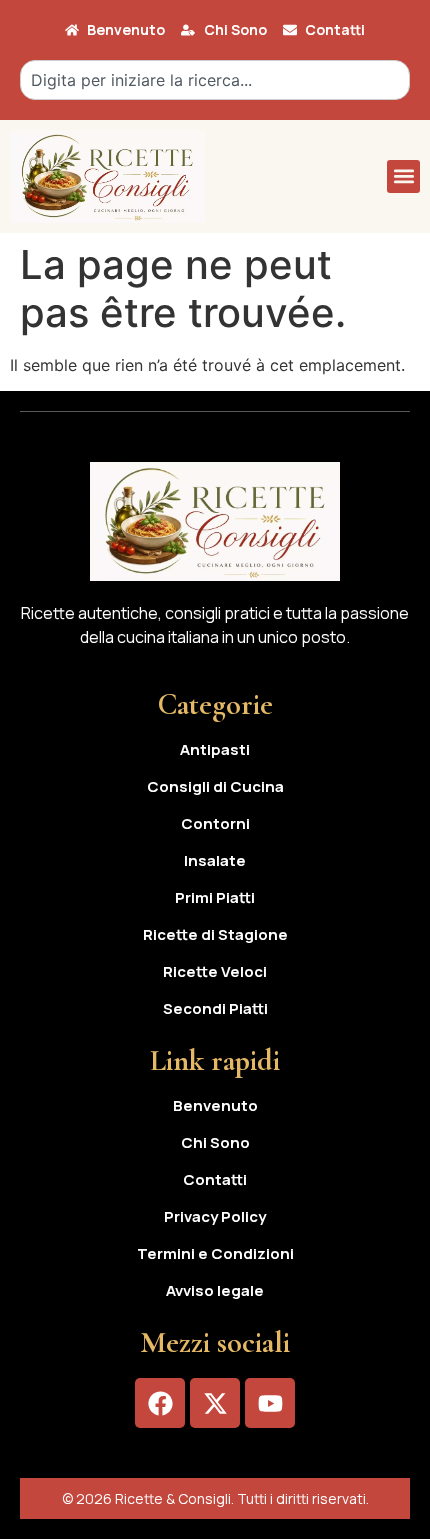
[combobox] (215, 80)
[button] (403, 176)
